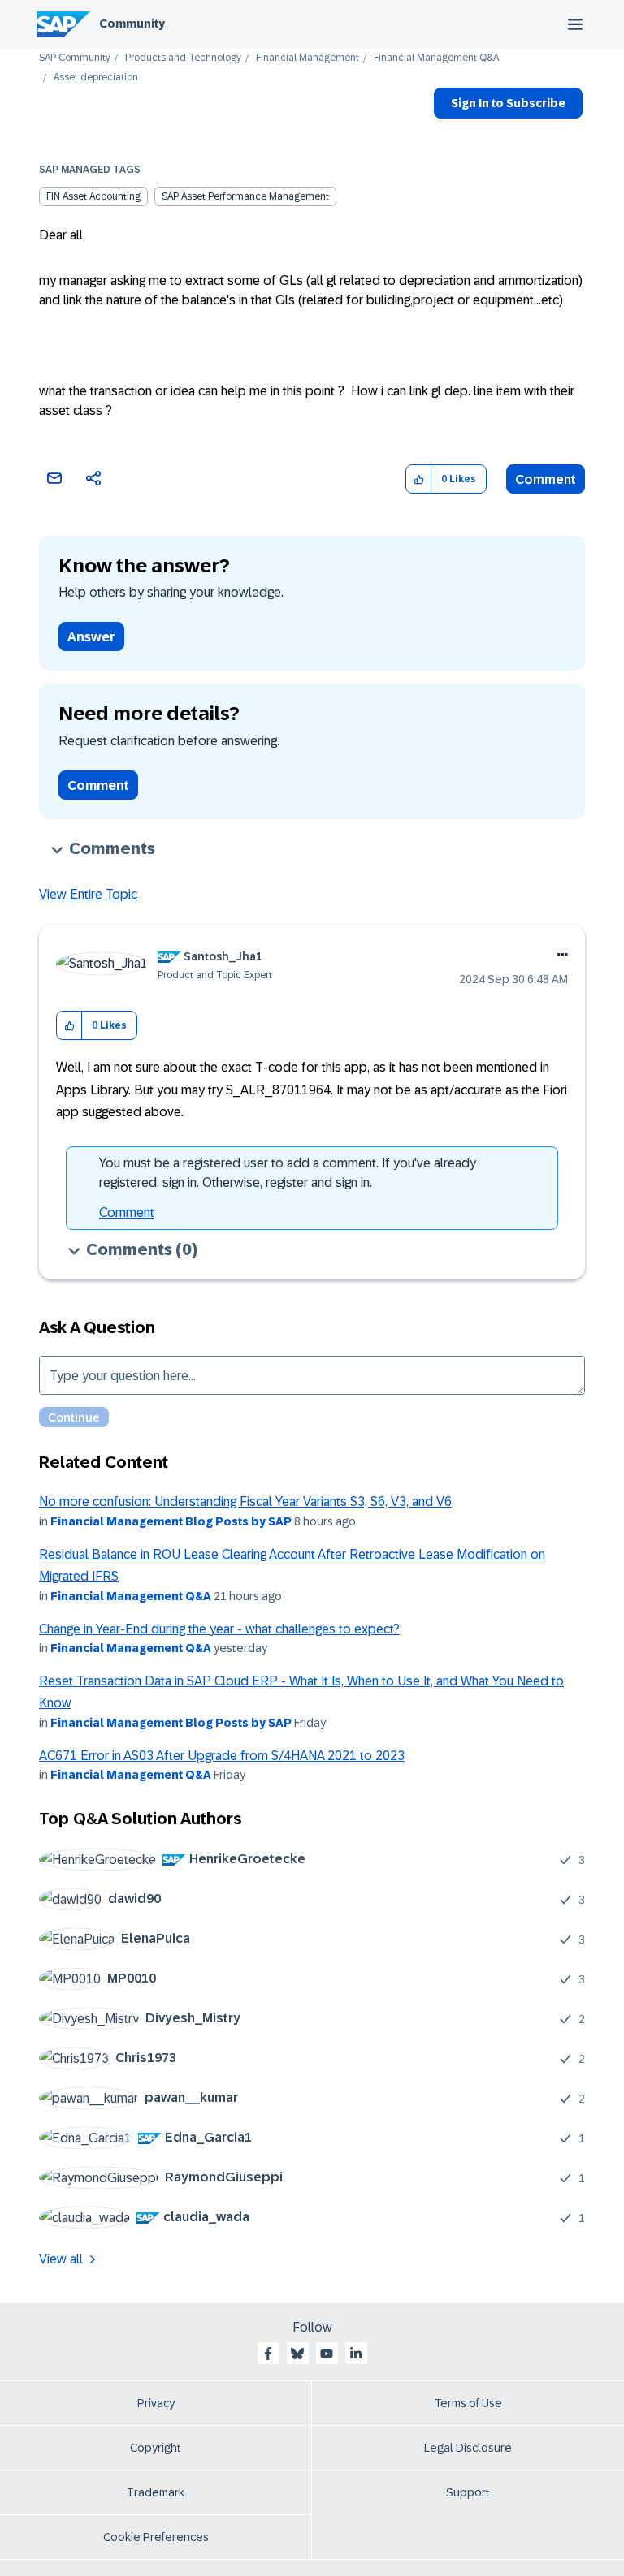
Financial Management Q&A (436, 58)
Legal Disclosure (468, 2448)
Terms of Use (468, 2403)
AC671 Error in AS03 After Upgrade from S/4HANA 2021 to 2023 (222, 1756)
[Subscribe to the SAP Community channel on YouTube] (327, 2354)
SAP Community (75, 58)
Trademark (156, 2492)
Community (132, 24)
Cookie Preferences (156, 2537)
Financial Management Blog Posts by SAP (171, 1521)
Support (468, 2492)
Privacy (156, 2403)
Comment (546, 479)
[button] (419, 479)
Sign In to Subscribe (508, 103)
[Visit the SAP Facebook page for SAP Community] (268, 2354)
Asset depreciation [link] (96, 78)
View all (61, 2259)
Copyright (156, 2448)
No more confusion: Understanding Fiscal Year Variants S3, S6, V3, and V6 (245, 1502)
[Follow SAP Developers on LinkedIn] (356, 2354)
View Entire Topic (88, 894)
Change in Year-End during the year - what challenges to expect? (219, 1629)
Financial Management (308, 58)
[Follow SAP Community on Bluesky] (297, 2354)
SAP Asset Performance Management (245, 196)
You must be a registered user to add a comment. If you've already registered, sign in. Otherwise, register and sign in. (288, 1173)
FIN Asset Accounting (93, 196)
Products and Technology (183, 58)
